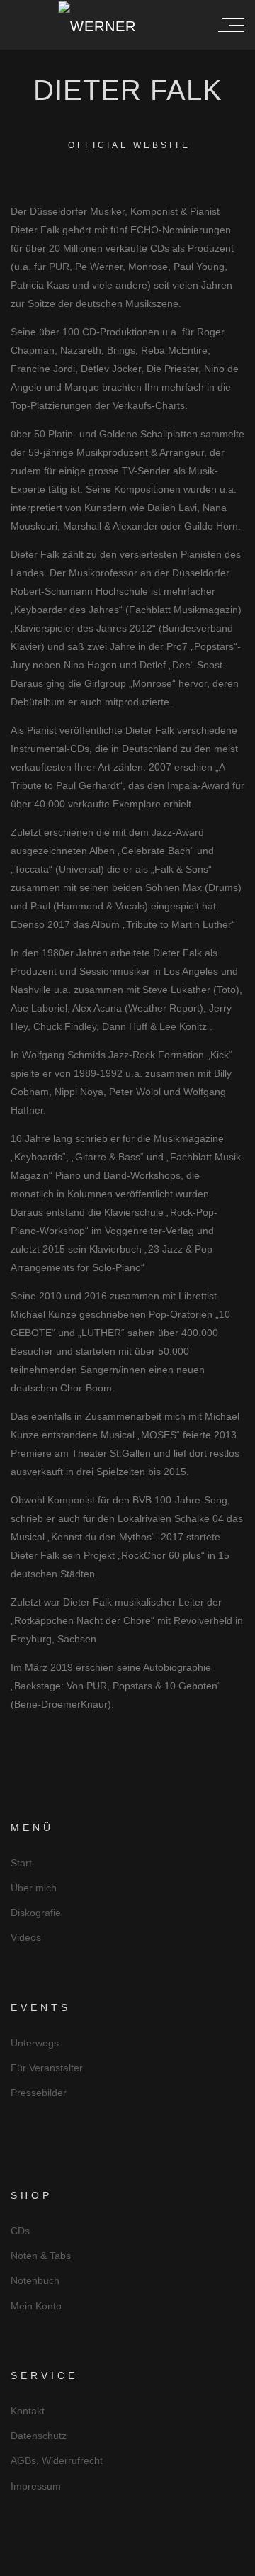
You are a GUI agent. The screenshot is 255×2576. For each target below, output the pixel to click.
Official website (129, 145)
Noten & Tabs (41, 2256)
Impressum (36, 2486)
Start (21, 1863)
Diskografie (36, 1913)
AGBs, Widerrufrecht (57, 2460)
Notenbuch (35, 2280)
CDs (20, 2231)
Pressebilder (39, 2093)
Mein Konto (36, 2306)
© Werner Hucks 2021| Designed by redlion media (128, 2564)
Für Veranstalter (47, 2068)
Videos (26, 1937)
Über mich (34, 1888)
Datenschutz (39, 2436)
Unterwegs (35, 2043)
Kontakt (28, 2411)
